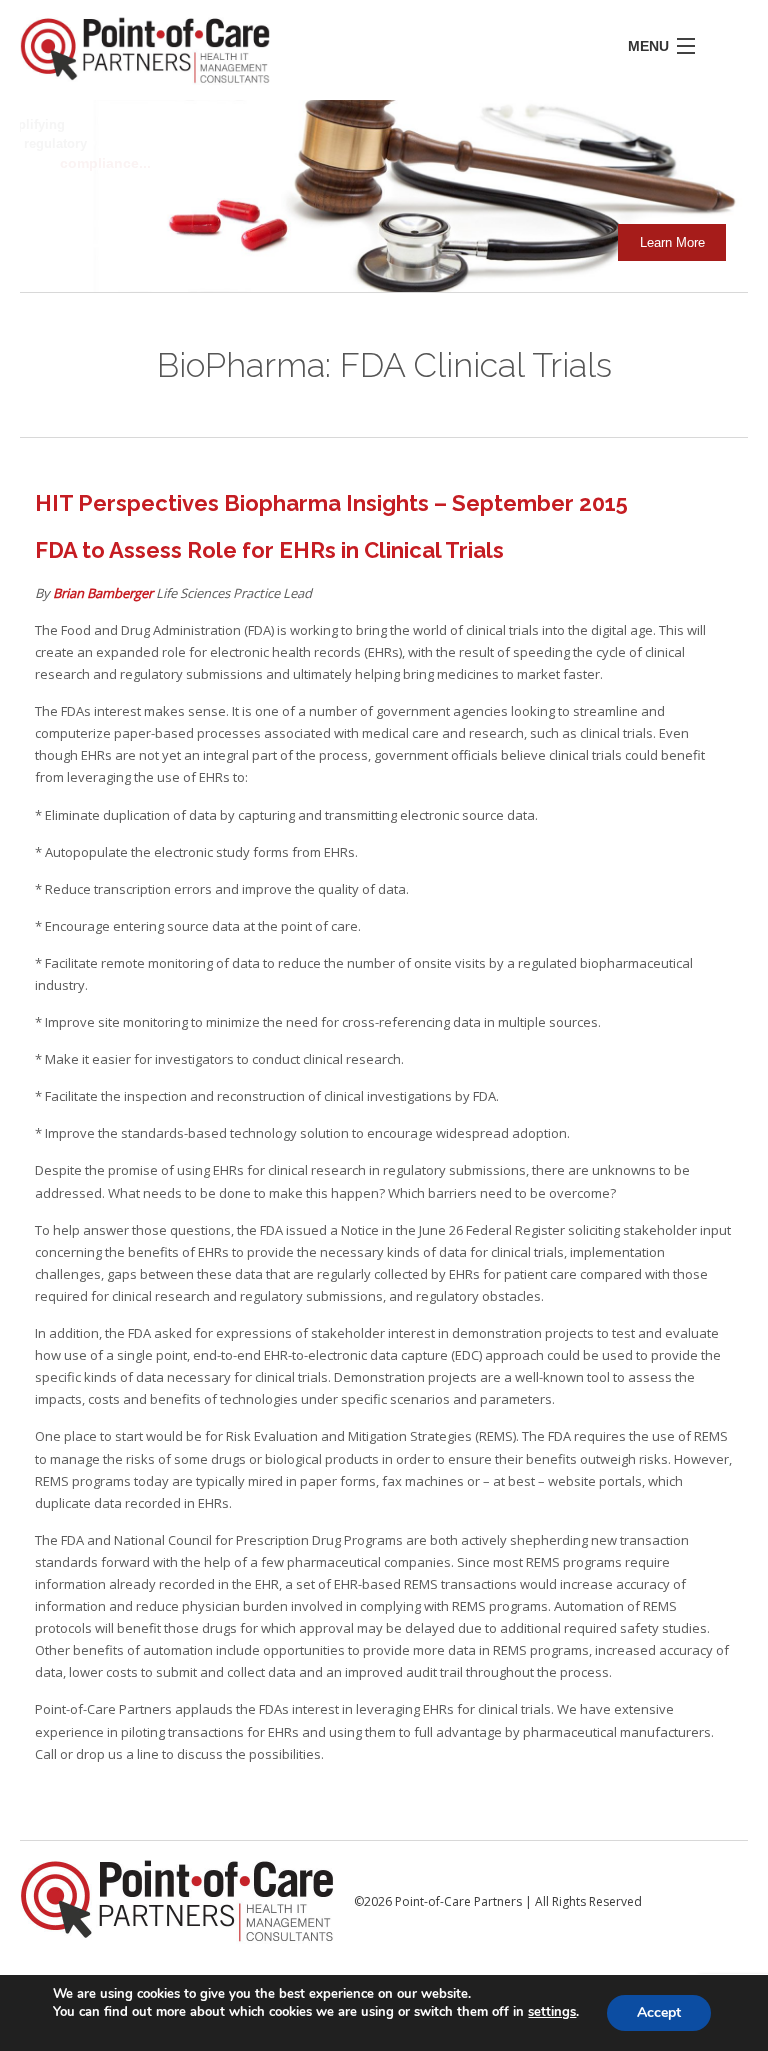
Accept (659, 2012)
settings (552, 2012)
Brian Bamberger (104, 593)
